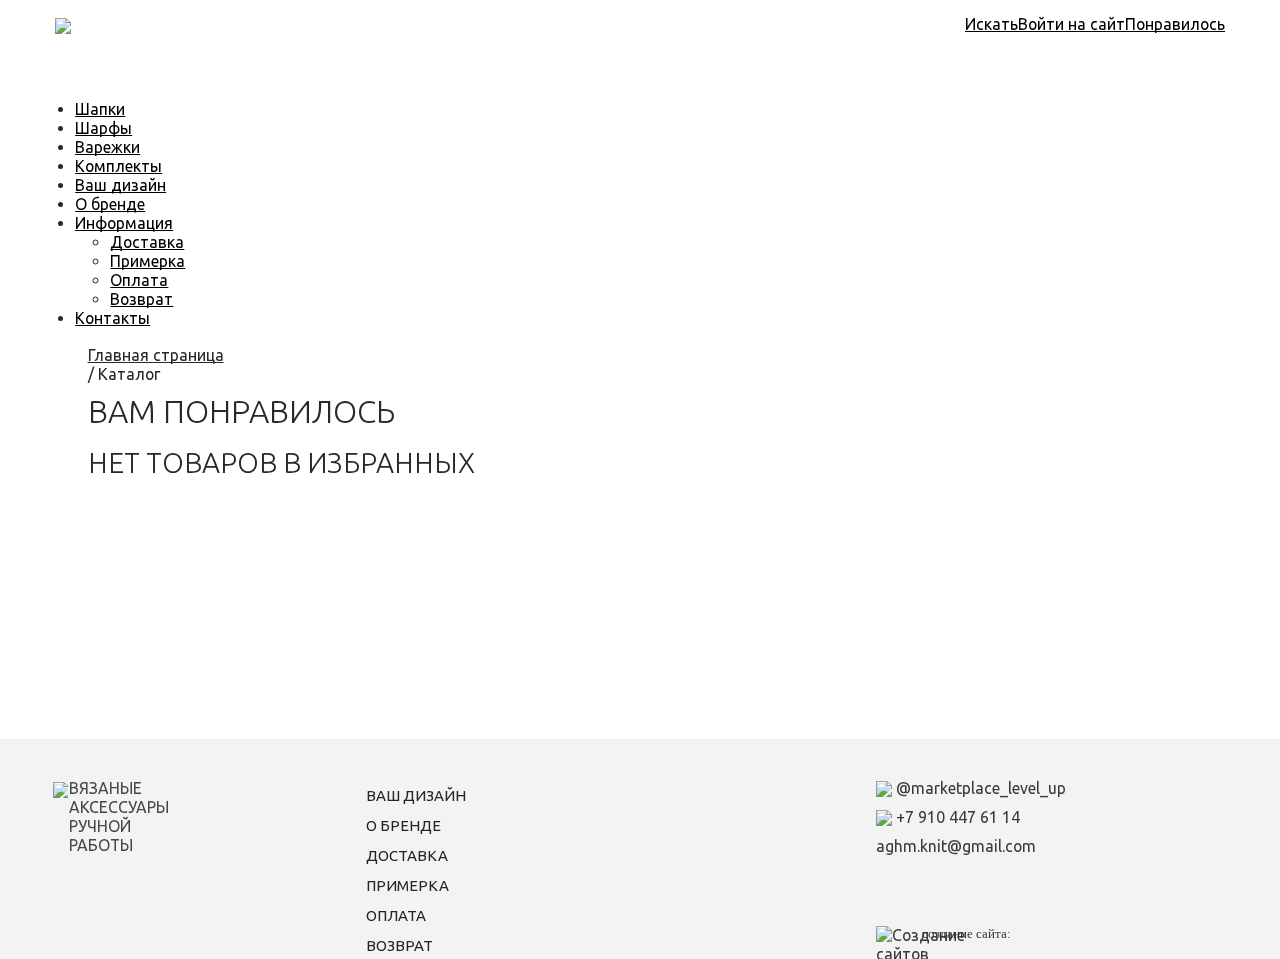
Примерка (147, 261)
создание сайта (964, 933)
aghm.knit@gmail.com (956, 846)
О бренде (110, 204)
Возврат (141, 299)
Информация (124, 223)
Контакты (112, 318)
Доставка (147, 242)
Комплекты (118, 166)
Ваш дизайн (120, 185)
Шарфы (103, 128)
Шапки (100, 109)
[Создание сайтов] (943, 943)
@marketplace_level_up (979, 788)
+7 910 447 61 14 (956, 817)
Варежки (107, 147)
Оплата (139, 280)
